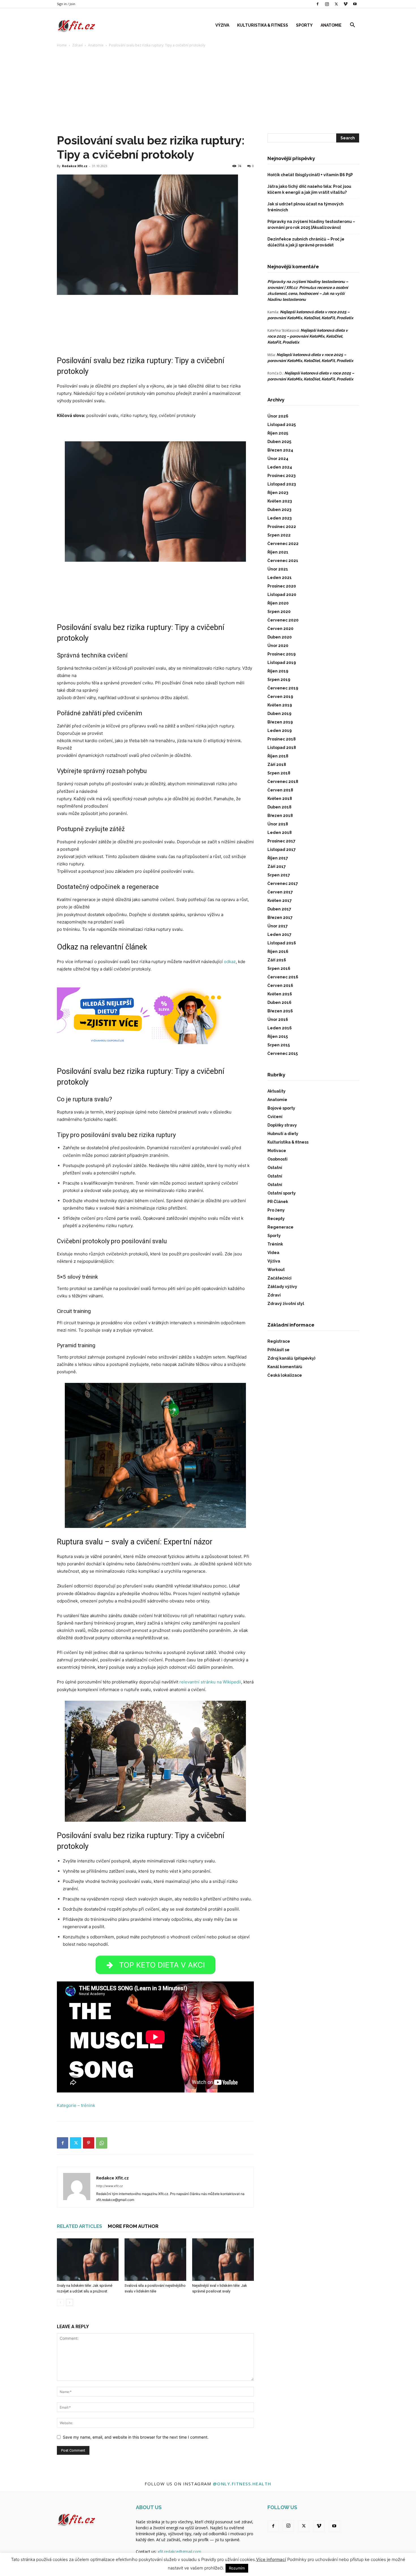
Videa (273, 1253)
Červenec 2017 (283, 883)
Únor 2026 (278, 416)
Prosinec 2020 (282, 586)
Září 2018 (277, 765)
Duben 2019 (279, 714)
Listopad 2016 (282, 943)
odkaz (230, 962)
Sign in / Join (66, 4)
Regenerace (280, 1227)
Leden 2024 (280, 467)
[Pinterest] (89, 2143)
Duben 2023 (279, 510)
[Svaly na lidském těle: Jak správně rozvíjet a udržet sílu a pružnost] (88, 2260)
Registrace (279, 1341)
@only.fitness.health (242, 2484)
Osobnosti (277, 1159)
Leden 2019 (280, 731)
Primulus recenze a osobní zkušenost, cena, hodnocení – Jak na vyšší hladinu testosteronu (308, 293)
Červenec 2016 (283, 977)
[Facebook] (318, 4)
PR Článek (278, 1202)
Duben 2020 (280, 637)
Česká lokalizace (285, 1375)
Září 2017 (277, 867)
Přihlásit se (278, 1350)
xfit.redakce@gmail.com (179, 2551)
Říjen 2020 (278, 603)
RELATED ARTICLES (80, 2226)
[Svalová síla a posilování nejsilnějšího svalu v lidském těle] (155, 2260)
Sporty (304, 25)
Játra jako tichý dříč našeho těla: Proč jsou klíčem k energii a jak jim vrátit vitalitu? (309, 189)
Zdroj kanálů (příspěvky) (291, 1358)
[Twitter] (336, 4)
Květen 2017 (280, 900)
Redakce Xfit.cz (75, 166)
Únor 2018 (278, 824)
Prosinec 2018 (282, 739)
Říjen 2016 (278, 951)
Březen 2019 (280, 722)
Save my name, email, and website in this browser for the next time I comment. (136, 2437)
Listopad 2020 (282, 595)
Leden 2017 (279, 934)
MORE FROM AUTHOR (133, 2226)
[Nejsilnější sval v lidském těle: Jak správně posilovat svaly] (223, 2260)
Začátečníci (279, 1278)
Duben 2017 (279, 909)
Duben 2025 (279, 442)
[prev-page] (60, 2303)
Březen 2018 (280, 816)
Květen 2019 (280, 705)
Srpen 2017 (279, 875)
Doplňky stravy (282, 1125)
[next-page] (69, 2303)
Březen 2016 (280, 1011)
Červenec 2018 (283, 782)
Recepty (276, 1219)
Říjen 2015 (278, 1036)
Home (62, 45)
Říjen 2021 (278, 552)
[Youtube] (355, 4)
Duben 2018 (279, 807)
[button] (352, 26)
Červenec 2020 (283, 620)
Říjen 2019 (278, 671)
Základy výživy (282, 1287)
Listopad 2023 (282, 484)
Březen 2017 (280, 917)
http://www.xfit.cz (110, 2186)
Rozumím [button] (237, 2568)
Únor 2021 (278, 569)
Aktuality (276, 1091)
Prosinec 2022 (282, 527)
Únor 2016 (278, 1019)
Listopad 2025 (282, 425)
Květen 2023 (280, 501)
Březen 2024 (280, 450)
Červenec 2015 (283, 1053)
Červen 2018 (280, 790)
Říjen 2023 (278, 493)
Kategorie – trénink (76, 2105)
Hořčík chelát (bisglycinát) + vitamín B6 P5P (310, 175)
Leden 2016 (280, 1028)
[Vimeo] (346, 4)
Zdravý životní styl (286, 1304)
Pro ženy (276, 1210)
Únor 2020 (278, 646)
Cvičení (275, 1117)
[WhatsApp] (102, 2143)
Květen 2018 (280, 799)
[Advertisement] (208, 91)
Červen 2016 (280, 985)
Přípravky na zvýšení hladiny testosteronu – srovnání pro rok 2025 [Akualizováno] (311, 224)
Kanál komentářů (285, 1367)
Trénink (275, 1244)
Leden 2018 (280, 833)
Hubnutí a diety (283, 1134)
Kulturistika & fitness (263, 25)
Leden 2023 (279, 518)
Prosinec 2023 (281, 476)
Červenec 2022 (283, 544)
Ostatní (275, 1168)
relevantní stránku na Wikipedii (210, 1682)
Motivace (277, 1151)
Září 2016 (277, 960)
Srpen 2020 (279, 612)
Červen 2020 (280, 629)
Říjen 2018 (278, 756)
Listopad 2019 (282, 663)
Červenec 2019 (283, 688)
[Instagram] (327, 4)
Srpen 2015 (279, 1045)
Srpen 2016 (279, 968)
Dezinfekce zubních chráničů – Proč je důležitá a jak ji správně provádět (306, 242)
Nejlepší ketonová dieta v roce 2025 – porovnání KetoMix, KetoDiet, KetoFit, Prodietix (308, 336)
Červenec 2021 (283, 561)
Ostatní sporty (282, 1193)
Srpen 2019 (279, 680)
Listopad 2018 (282, 748)
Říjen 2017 (278, 858)
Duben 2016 (279, 1002)
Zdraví (77, 45)
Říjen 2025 (278, 433)
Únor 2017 (278, 926)
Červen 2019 (280, 697)
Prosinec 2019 (282, 654)
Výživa (222, 25)
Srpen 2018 (279, 773)
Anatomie (331, 25)
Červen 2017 (280, 892)
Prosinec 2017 (281, 841)
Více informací (271, 2559)
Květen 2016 (280, 994)
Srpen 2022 (279, 535)
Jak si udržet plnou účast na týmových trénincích (305, 207)
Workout (276, 1270)
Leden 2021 (280, 578)
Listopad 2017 (282, 850)
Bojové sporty (281, 1108)
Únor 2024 (278, 459)
